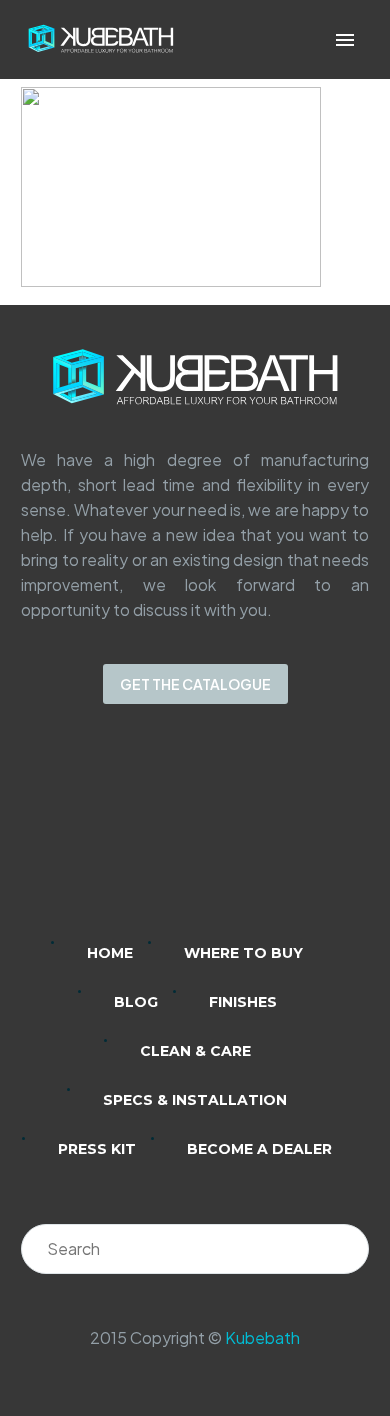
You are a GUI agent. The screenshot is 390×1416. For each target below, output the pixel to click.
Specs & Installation (195, 1100)
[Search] (344, 1249)
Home (110, 953)
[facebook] (221, 836)
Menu (345, 40)
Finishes (243, 1002)
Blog (136, 1002)
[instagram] (169, 836)
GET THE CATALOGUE (195, 684)
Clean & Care (195, 1051)
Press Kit (97, 1149)
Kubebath (262, 1337)
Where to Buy (243, 953)
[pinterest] (273, 836)
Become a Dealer (259, 1149)
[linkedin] (117, 836)
